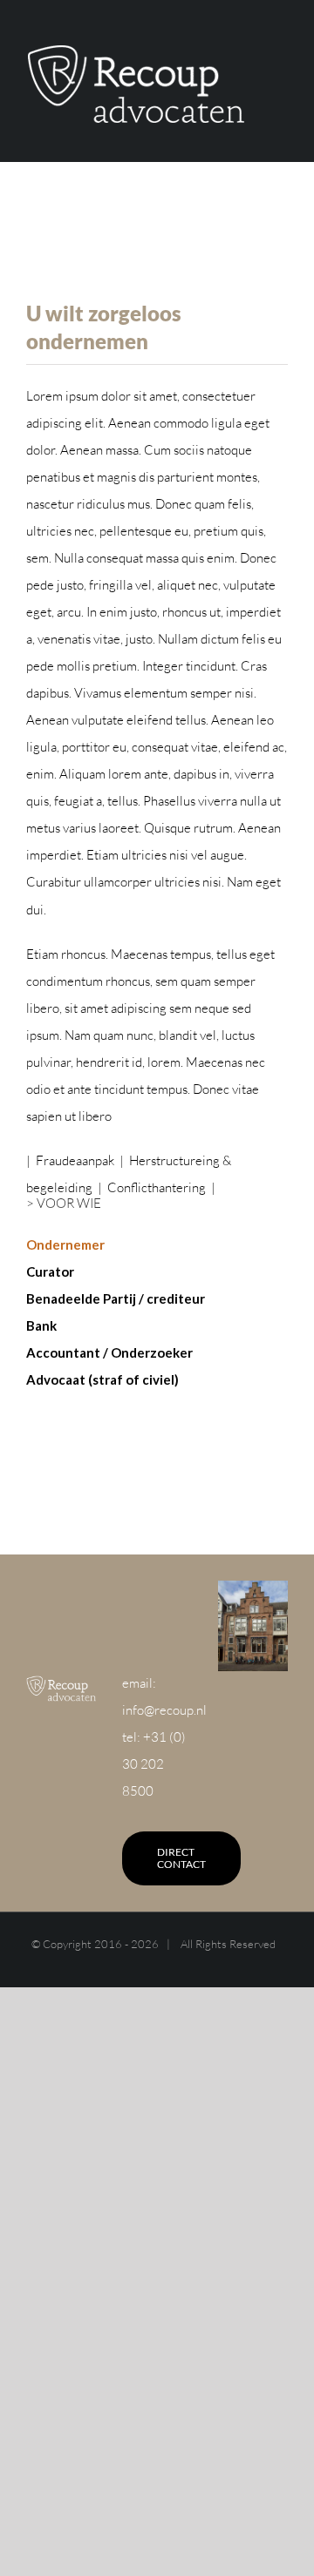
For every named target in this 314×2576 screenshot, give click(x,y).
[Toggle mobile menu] (281, 81)
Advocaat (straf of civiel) (102, 1379)
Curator (50, 1271)
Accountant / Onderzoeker (109, 1352)
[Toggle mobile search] (281, 100)
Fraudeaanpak (75, 1160)
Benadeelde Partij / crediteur (116, 1298)
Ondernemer (65, 1244)
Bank (41, 1325)
